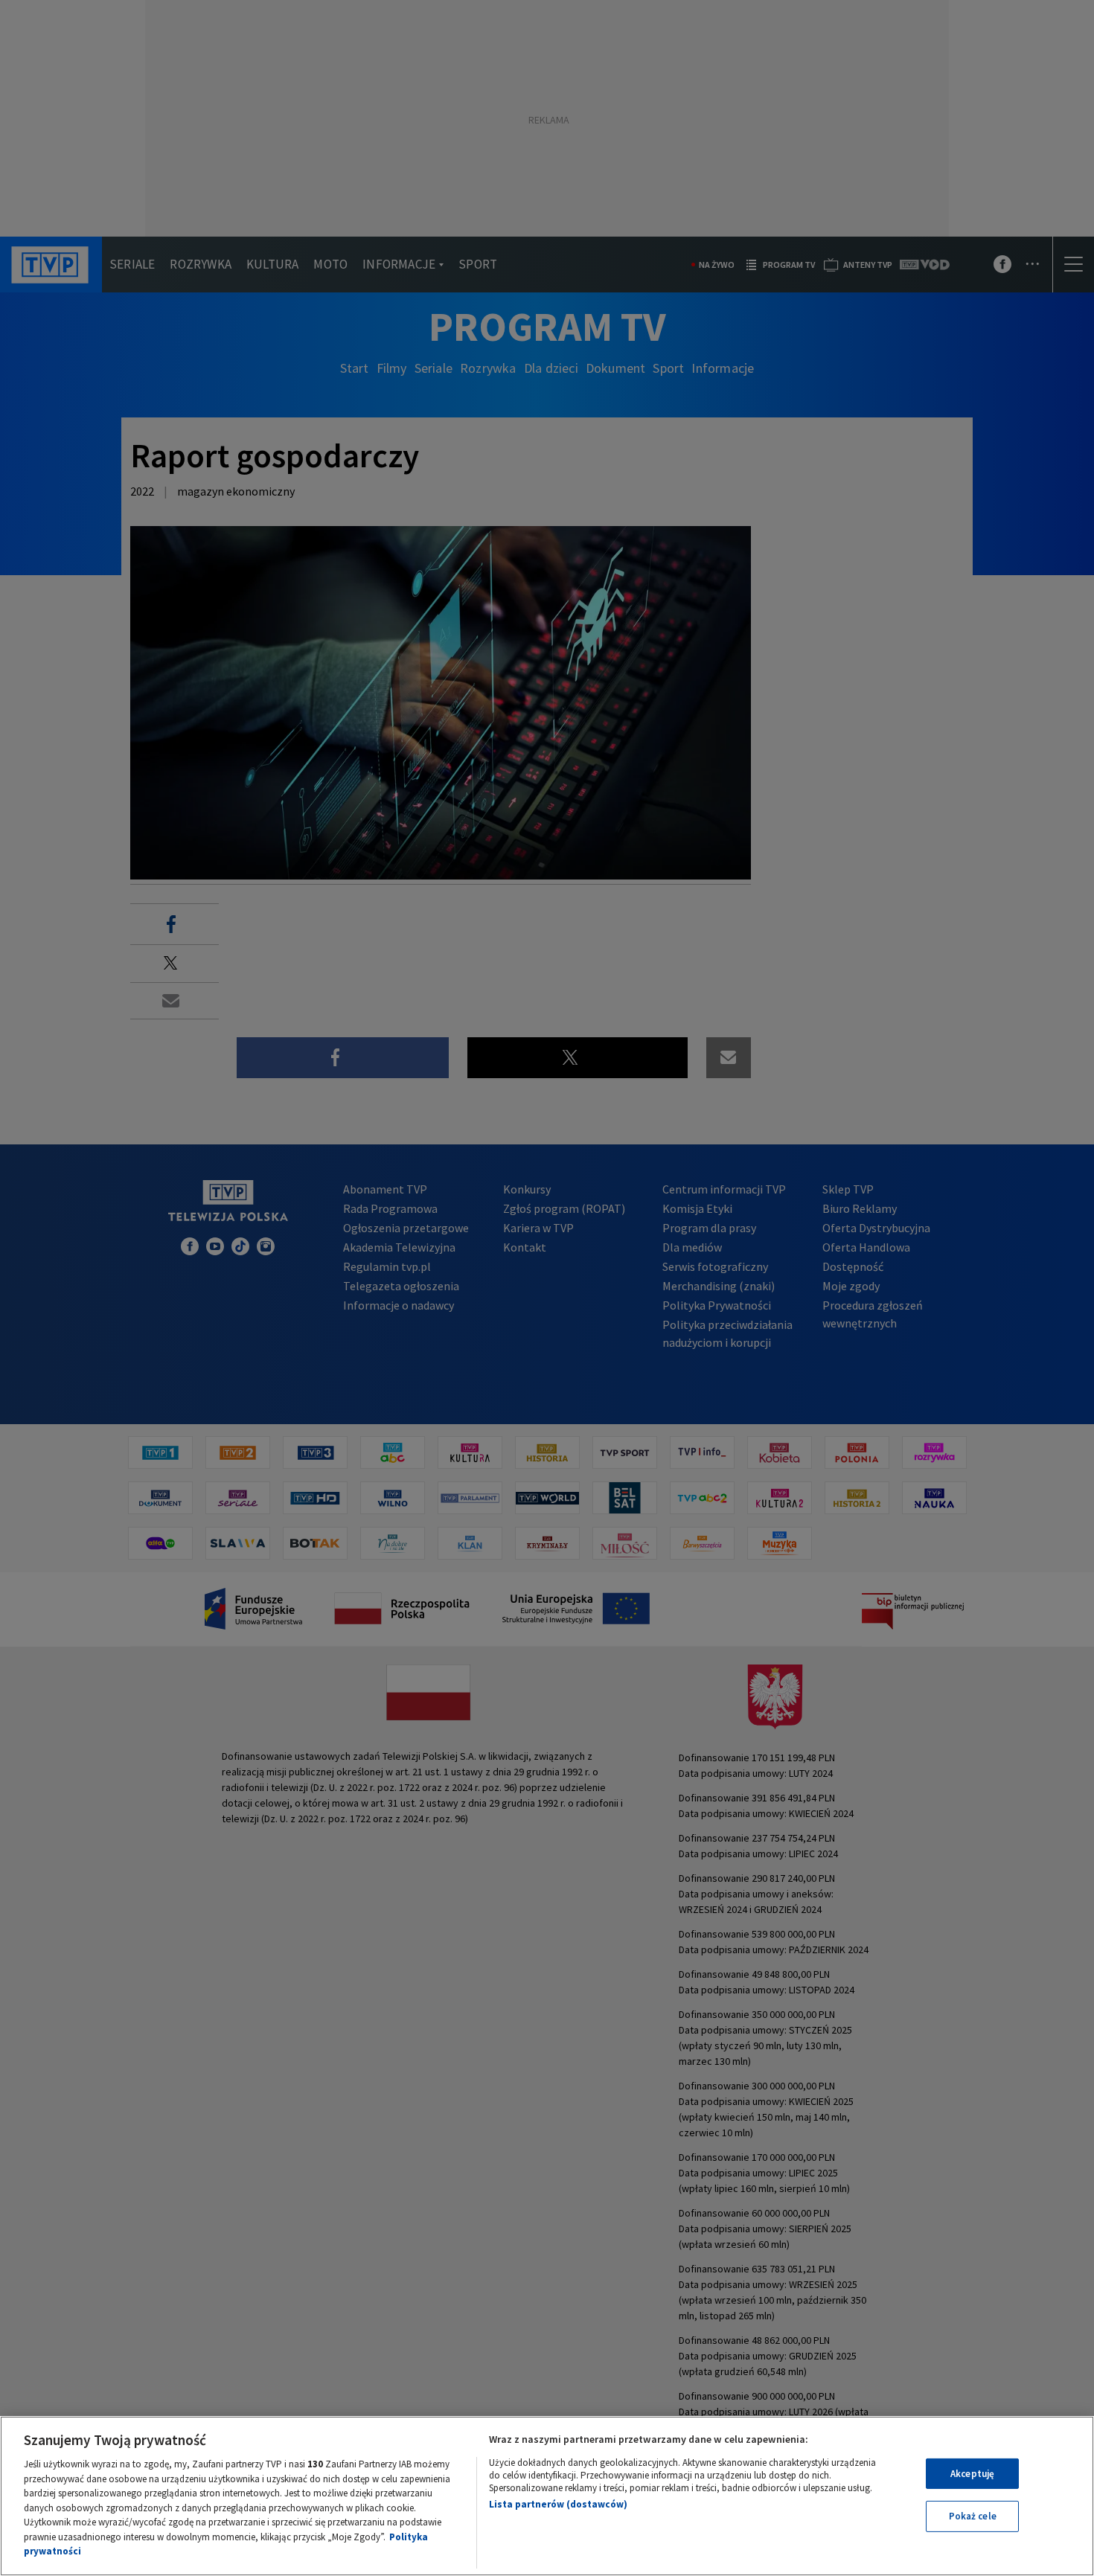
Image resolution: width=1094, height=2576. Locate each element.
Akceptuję (972, 2474)
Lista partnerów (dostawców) (558, 2504)
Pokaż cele (973, 2516)
